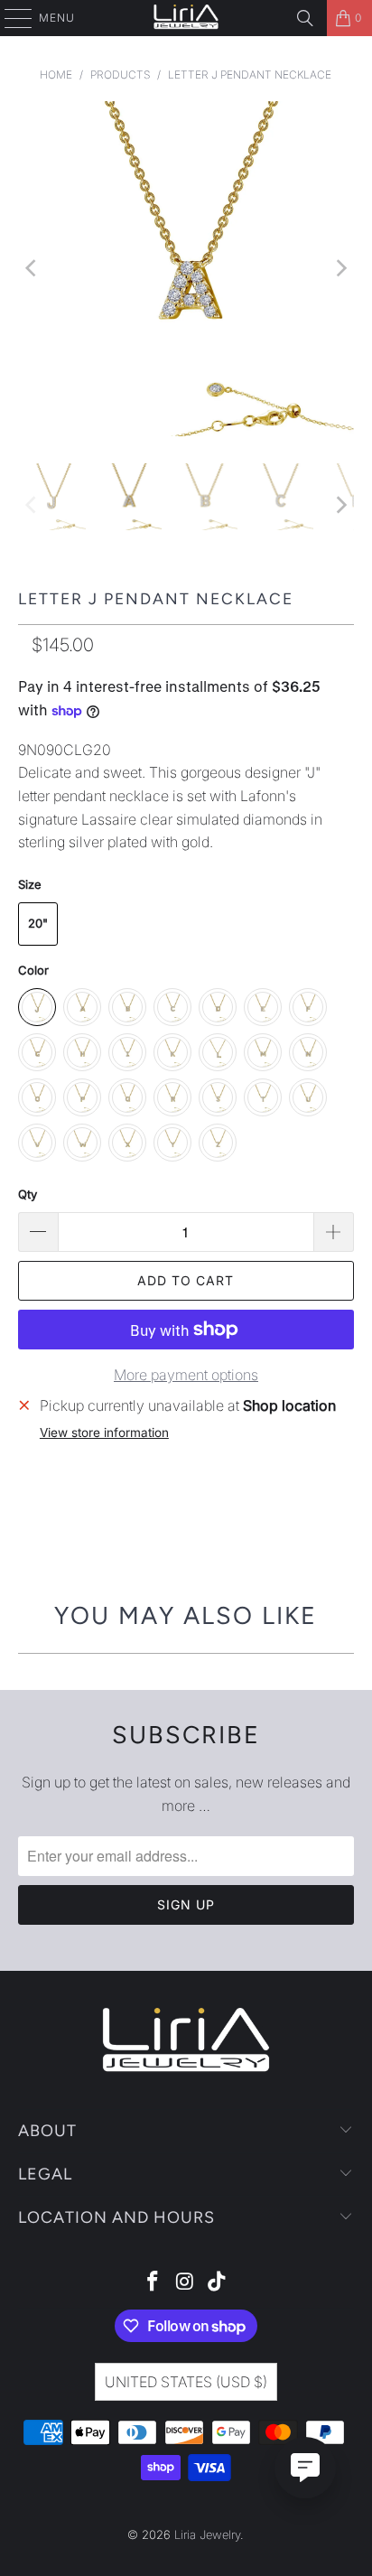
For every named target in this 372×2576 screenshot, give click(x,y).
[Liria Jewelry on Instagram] (185, 2283)
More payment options (186, 1375)
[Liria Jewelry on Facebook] (153, 2283)
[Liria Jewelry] (186, 18)
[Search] (305, 18)
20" (38, 923)
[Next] (340, 269)
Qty (28, 1194)
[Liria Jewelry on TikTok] (218, 2283)
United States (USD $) (186, 2382)
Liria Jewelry (207, 2534)
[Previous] (32, 269)
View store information (104, 1433)
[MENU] (9, 18)
